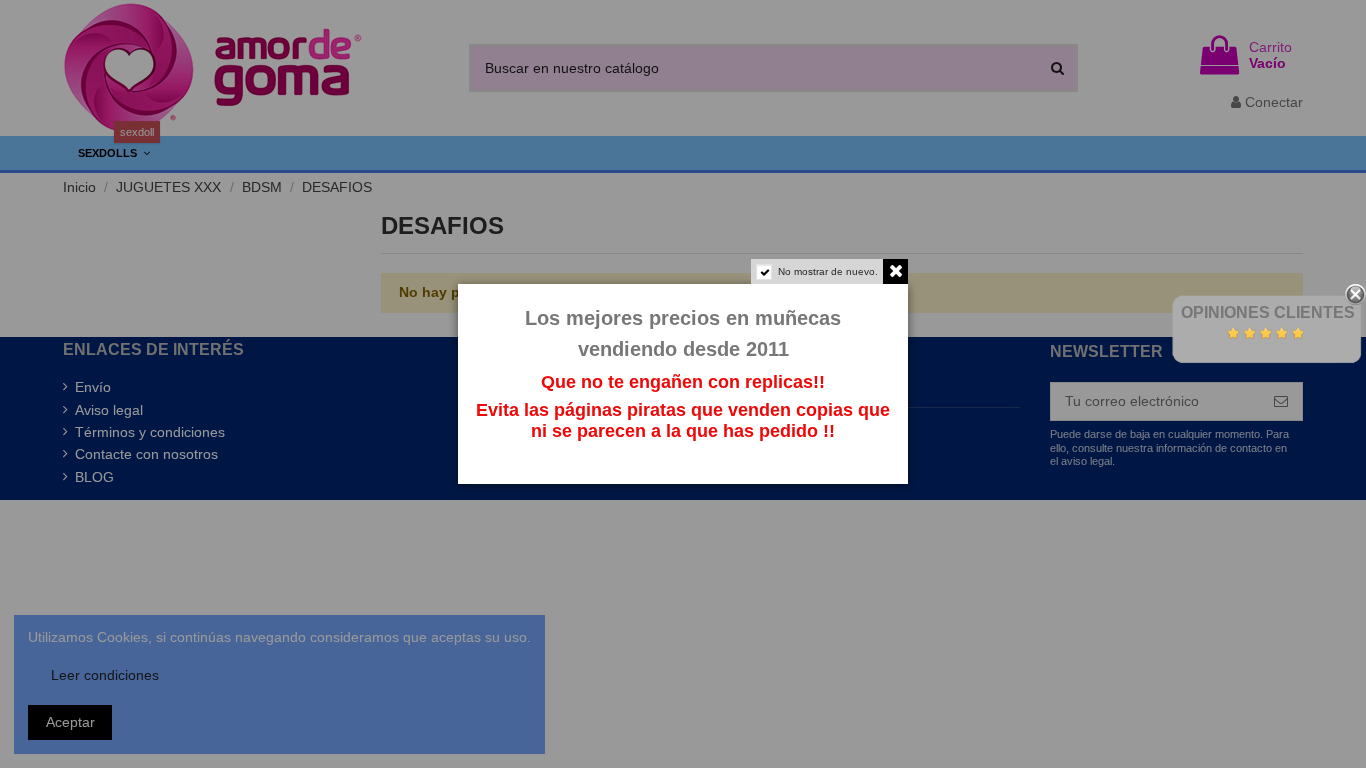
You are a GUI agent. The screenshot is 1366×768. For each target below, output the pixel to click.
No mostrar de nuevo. (828, 271)
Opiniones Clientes (1268, 312)
